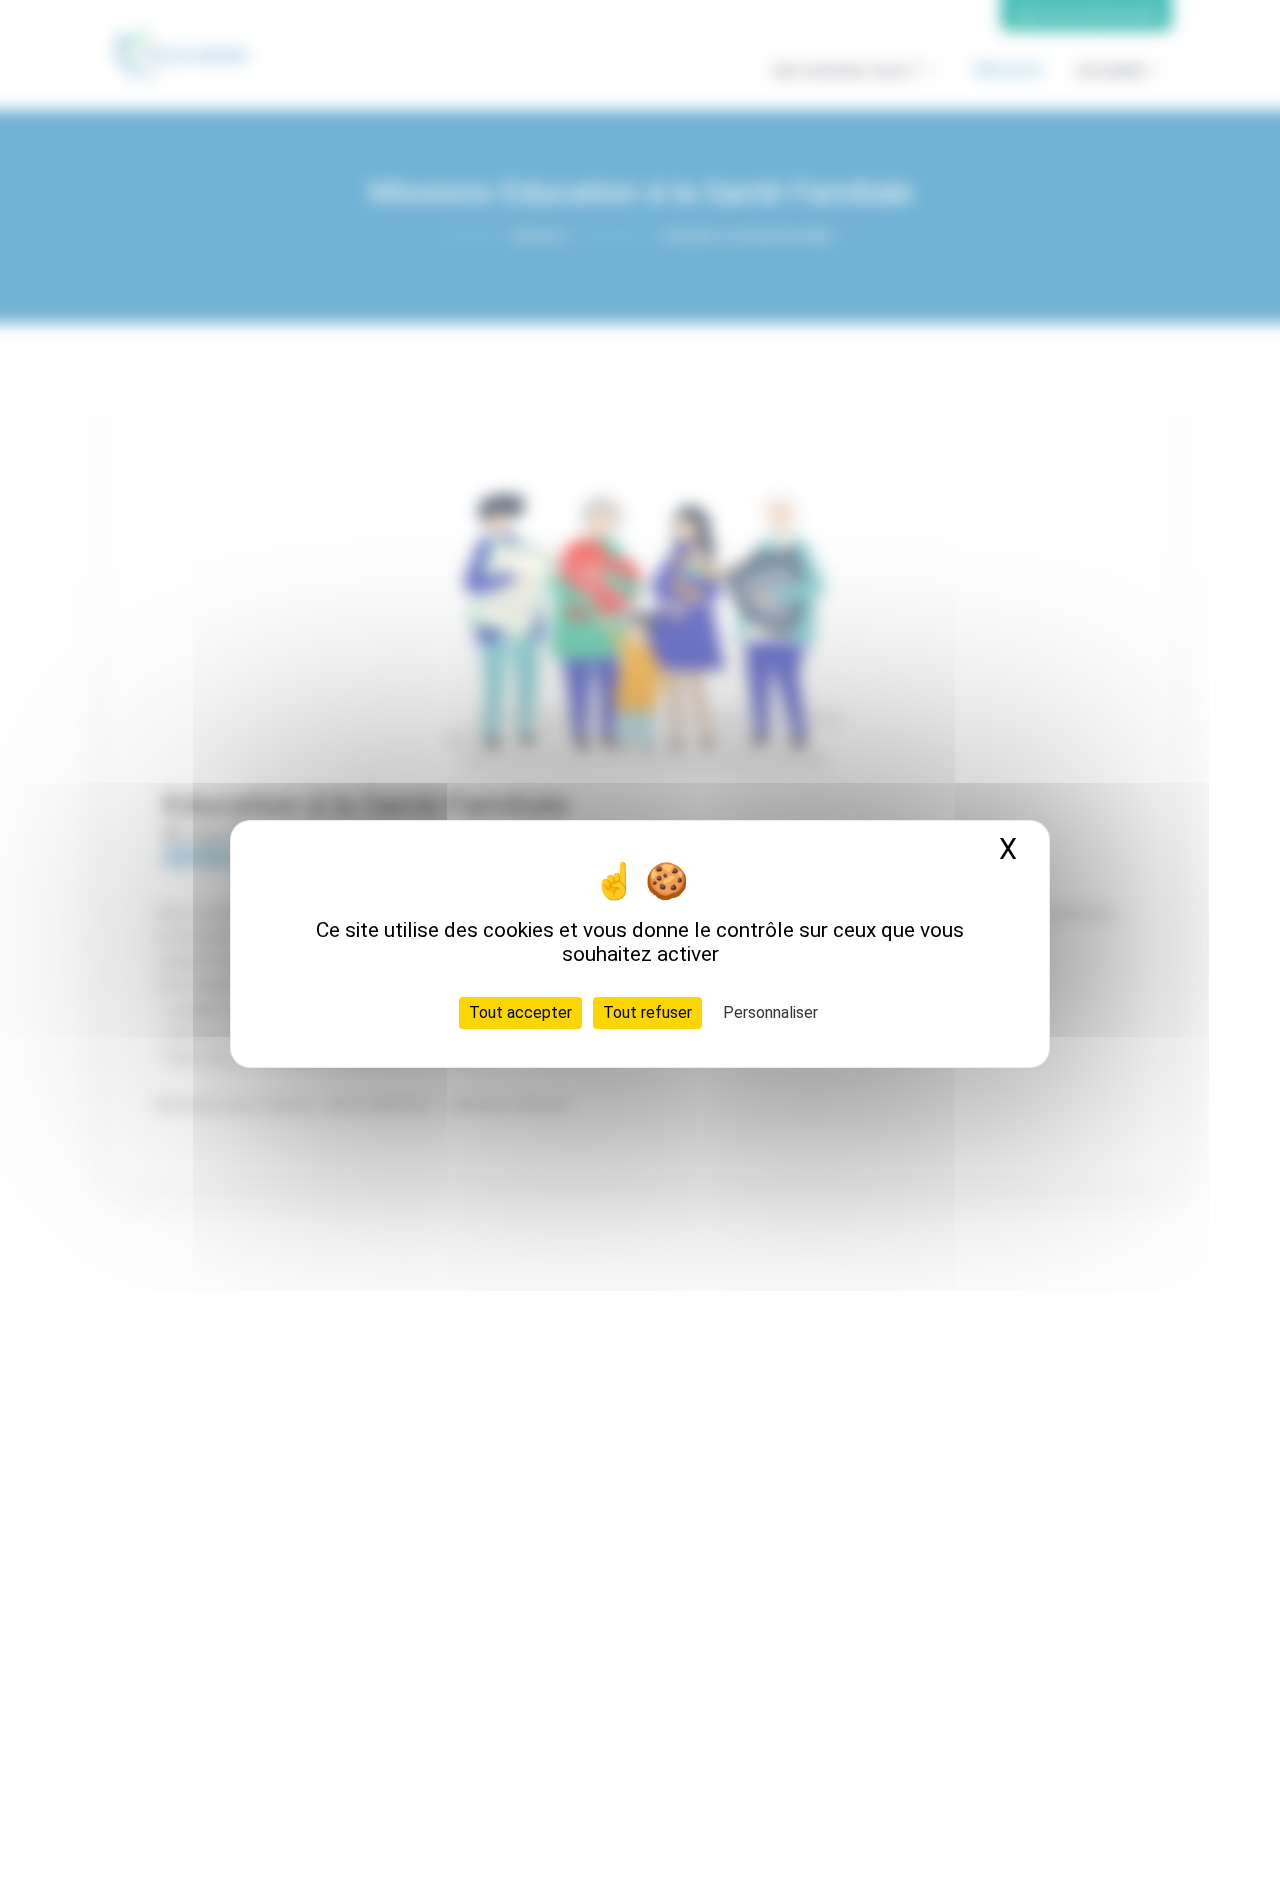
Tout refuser (647, 1011)
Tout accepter (520, 1011)
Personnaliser (770, 1011)
